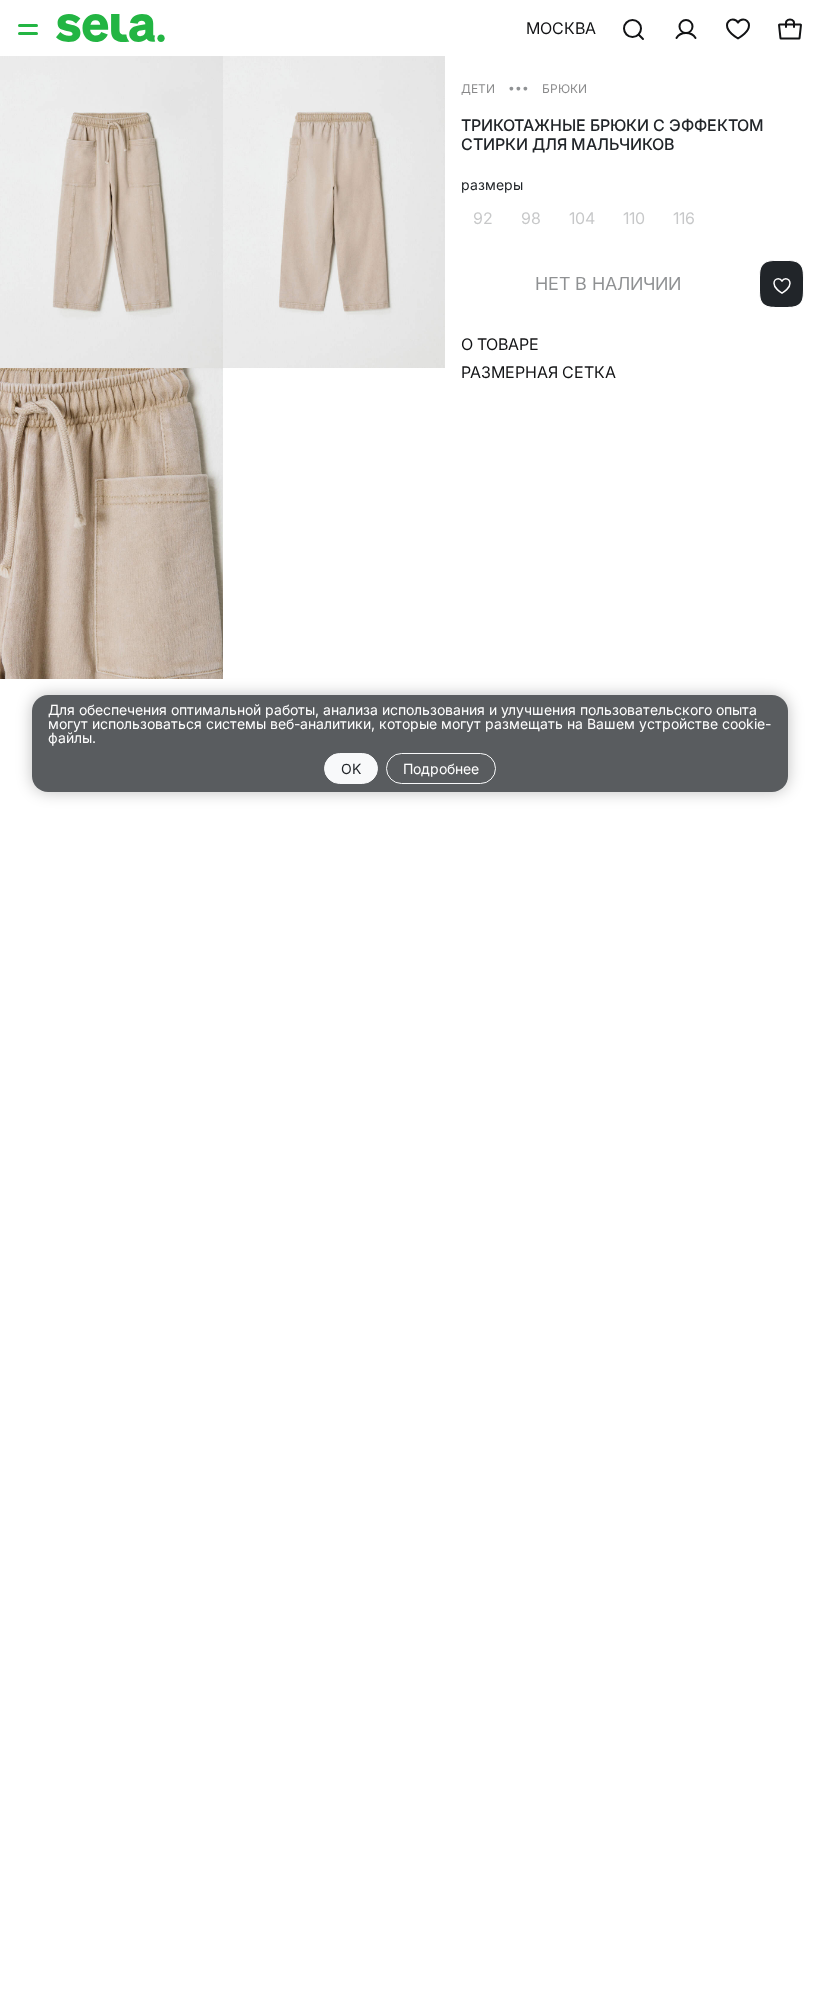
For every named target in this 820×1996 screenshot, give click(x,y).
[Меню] (30, 28)
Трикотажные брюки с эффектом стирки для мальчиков (612, 135)
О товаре (500, 344)
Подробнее (441, 768)
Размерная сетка (538, 372)
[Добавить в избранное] (781, 284)
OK (351, 768)
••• (518, 87)
